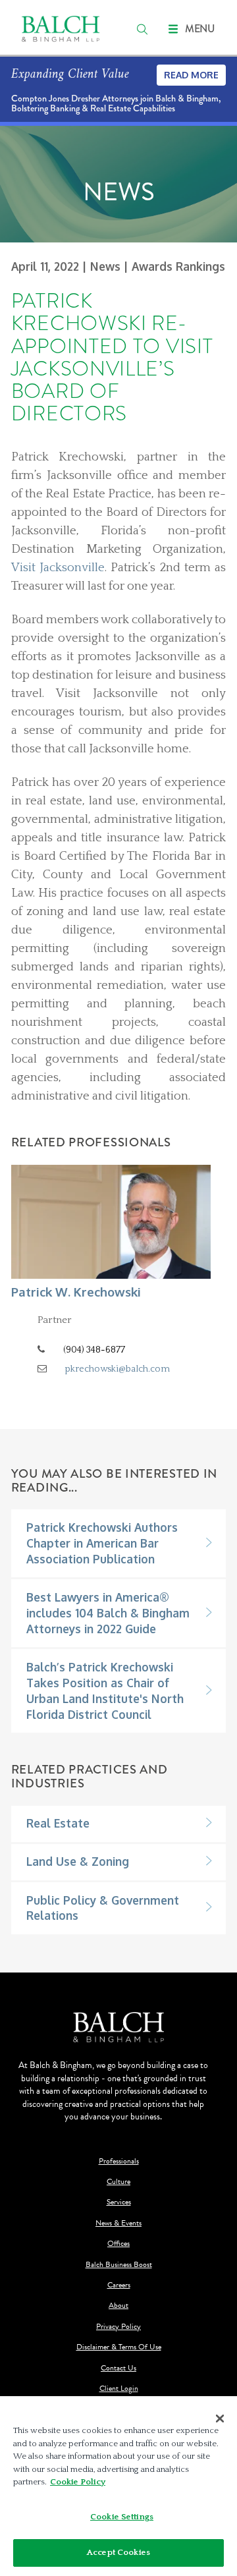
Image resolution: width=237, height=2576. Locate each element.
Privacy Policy (118, 2327)
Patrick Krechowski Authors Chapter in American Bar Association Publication (102, 1543)
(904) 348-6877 (94, 1350)
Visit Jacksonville (58, 568)
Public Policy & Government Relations (103, 1908)
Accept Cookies (118, 2552)
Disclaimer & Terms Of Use (119, 2347)
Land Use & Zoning (78, 1861)
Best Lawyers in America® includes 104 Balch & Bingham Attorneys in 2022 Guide (108, 1613)
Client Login (119, 2389)
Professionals (119, 2161)
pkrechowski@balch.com (118, 1369)
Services (119, 2202)
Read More (191, 75)
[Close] (220, 2419)
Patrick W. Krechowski (76, 1292)
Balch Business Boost (119, 2265)
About (118, 2306)
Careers (119, 2285)
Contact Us (118, 2368)
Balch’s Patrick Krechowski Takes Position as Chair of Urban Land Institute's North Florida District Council (105, 1691)
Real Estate (58, 1823)
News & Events (118, 2223)
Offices (118, 2244)
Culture (118, 2182)
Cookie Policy (78, 2482)
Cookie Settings (122, 2517)
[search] (142, 29)
